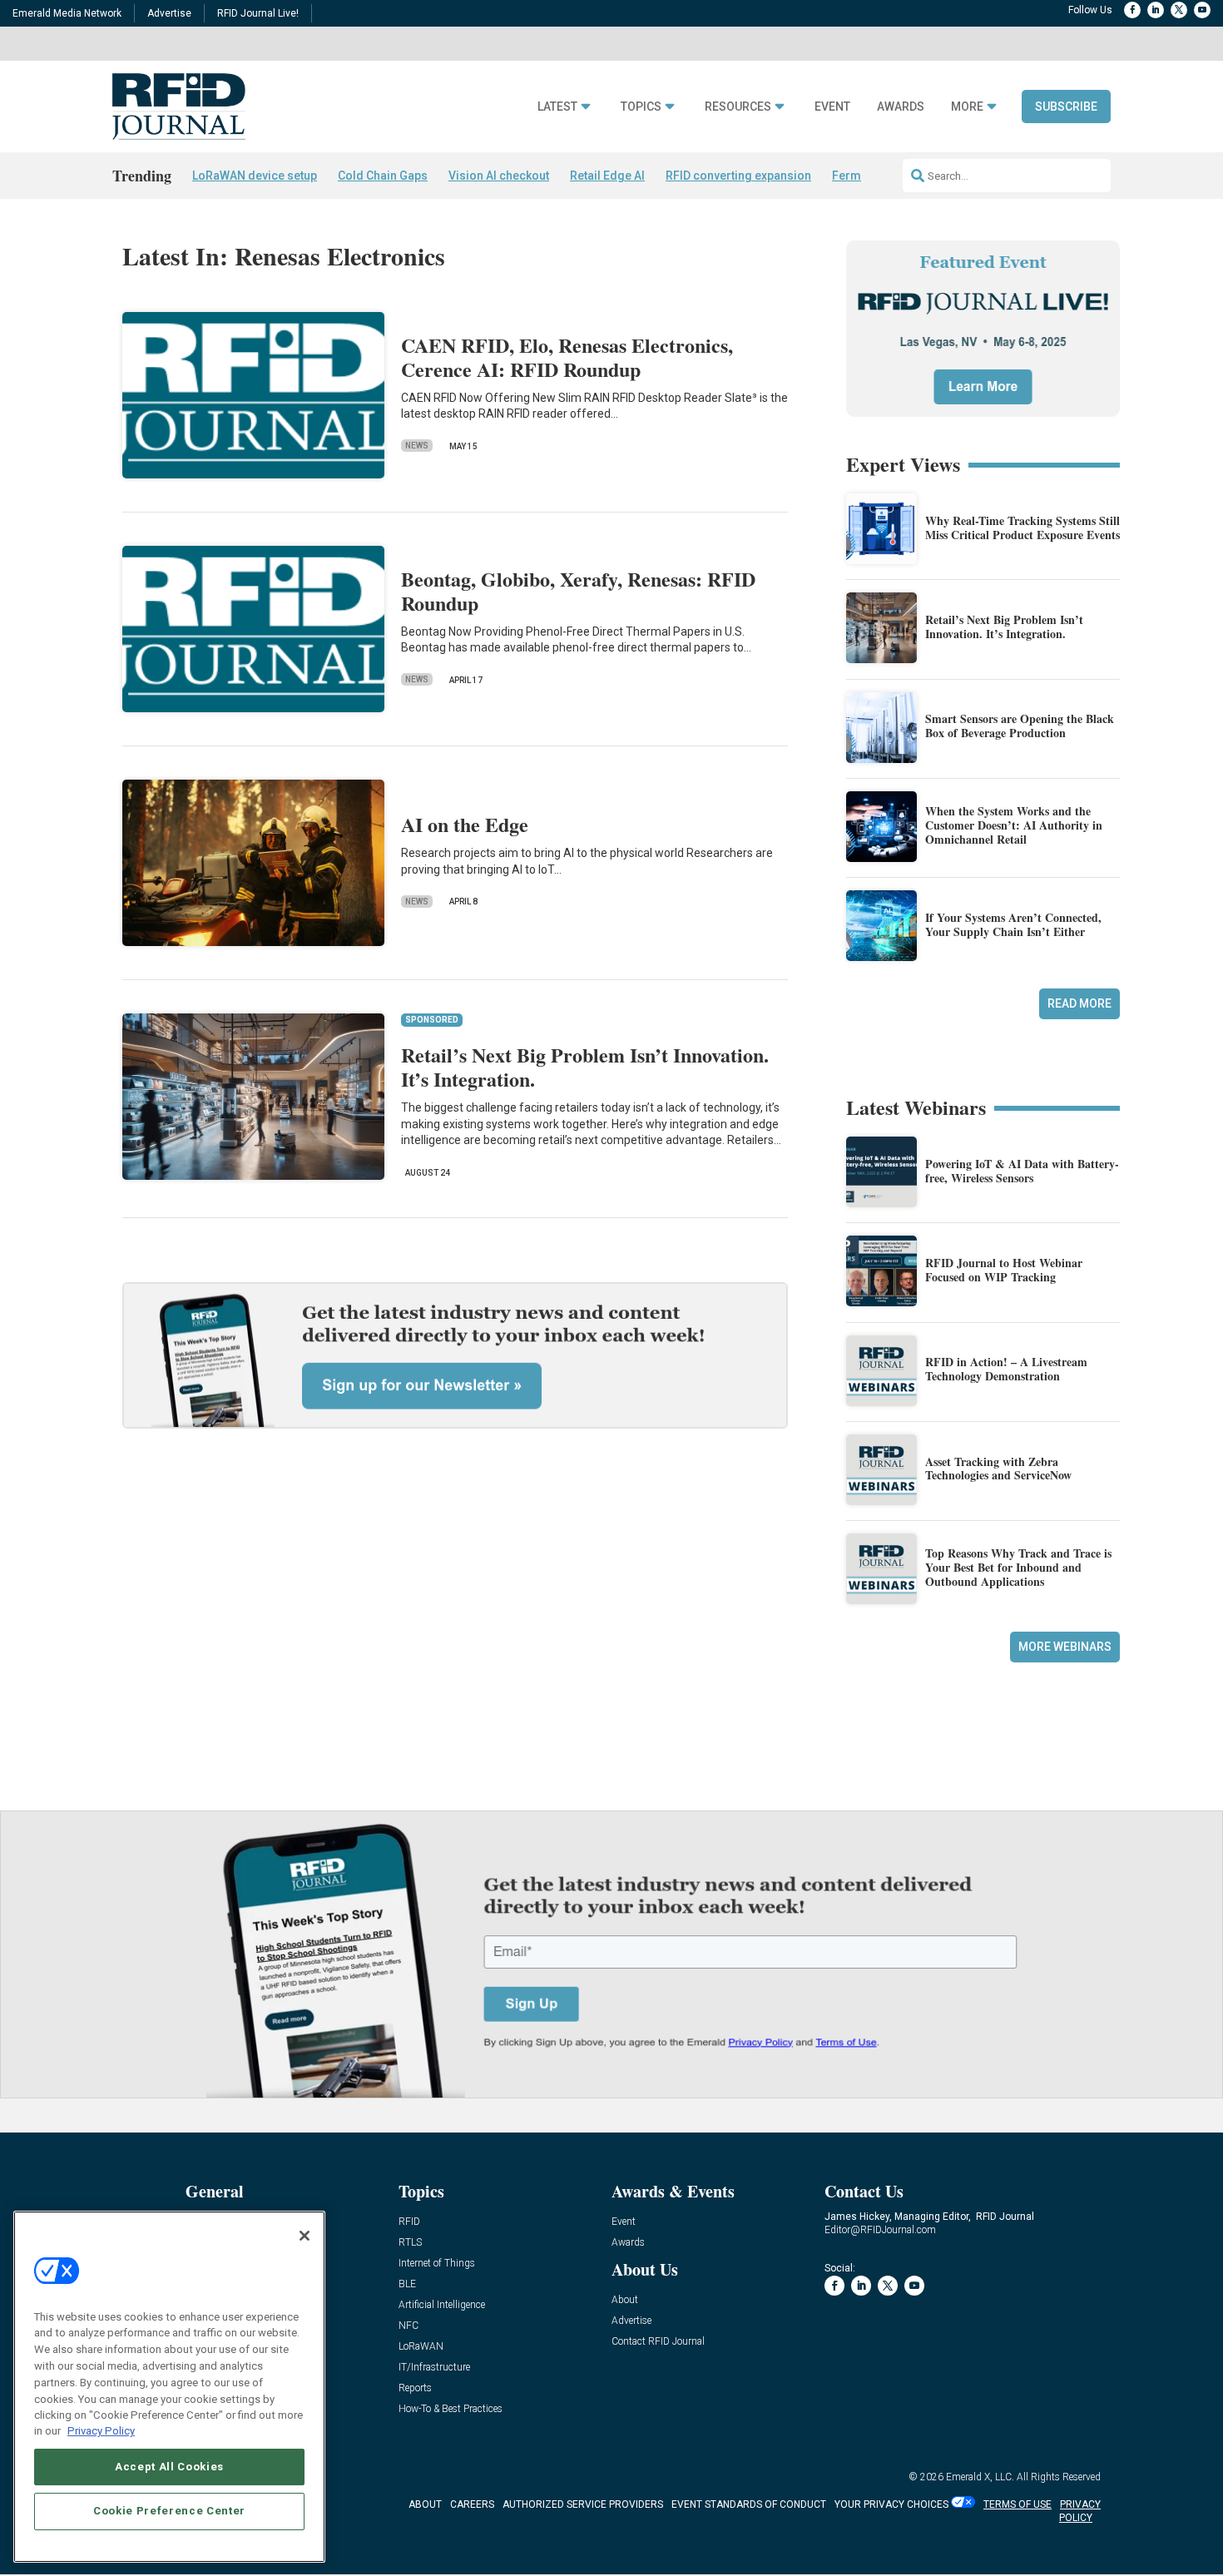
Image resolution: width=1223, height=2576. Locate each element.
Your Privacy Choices (891, 2504)
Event (832, 107)
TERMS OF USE (1018, 2504)
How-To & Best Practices (451, 2409)
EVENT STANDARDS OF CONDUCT (749, 2504)
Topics (641, 107)
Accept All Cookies (169, 2466)
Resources (738, 107)
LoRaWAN (421, 2347)
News (417, 446)
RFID (409, 2222)
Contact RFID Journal (658, 2342)
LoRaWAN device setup (255, 176)
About (625, 2300)
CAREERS (472, 2504)
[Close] (305, 2236)
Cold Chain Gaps (383, 176)
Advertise (169, 13)
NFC (408, 2326)
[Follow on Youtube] (1202, 10)
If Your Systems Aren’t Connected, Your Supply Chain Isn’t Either (1013, 924)
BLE (407, 2284)
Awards (901, 107)
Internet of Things (437, 2264)
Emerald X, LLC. (980, 2477)
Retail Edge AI (607, 176)
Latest (557, 107)
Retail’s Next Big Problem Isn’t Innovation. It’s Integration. (585, 1067)
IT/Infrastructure (434, 2368)
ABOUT (425, 2504)
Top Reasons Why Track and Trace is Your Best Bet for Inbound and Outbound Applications (1018, 1567)
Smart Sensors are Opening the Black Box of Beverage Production (1020, 726)
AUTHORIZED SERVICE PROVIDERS (583, 2504)
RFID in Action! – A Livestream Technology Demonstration (1006, 1369)
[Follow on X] (1179, 10)
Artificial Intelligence (442, 2305)
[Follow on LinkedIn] (1156, 10)
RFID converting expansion (738, 176)
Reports (415, 2388)
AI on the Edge (465, 824)
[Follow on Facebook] (1132, 10)
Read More (1079, 1003)
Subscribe (1066, 107)
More (967, 107)
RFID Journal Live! (258, 13)
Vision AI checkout (499, 176)
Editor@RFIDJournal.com (880, 2230)
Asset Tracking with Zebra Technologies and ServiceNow (998, 1469)
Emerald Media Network (67, 13)
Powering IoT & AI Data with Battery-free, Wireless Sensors (1022, 1171)
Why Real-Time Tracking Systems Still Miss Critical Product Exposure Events (1022, 528)
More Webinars (1065, 1647)
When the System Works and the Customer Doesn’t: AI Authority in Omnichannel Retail (1014, 825)
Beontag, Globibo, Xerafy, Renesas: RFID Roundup (578, 591)
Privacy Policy (101, 2431)
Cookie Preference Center (169, 2511)
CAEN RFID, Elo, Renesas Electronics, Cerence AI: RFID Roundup (567, 357)
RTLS (410, 2243)
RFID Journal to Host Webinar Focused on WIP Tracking (1004, 1270)
